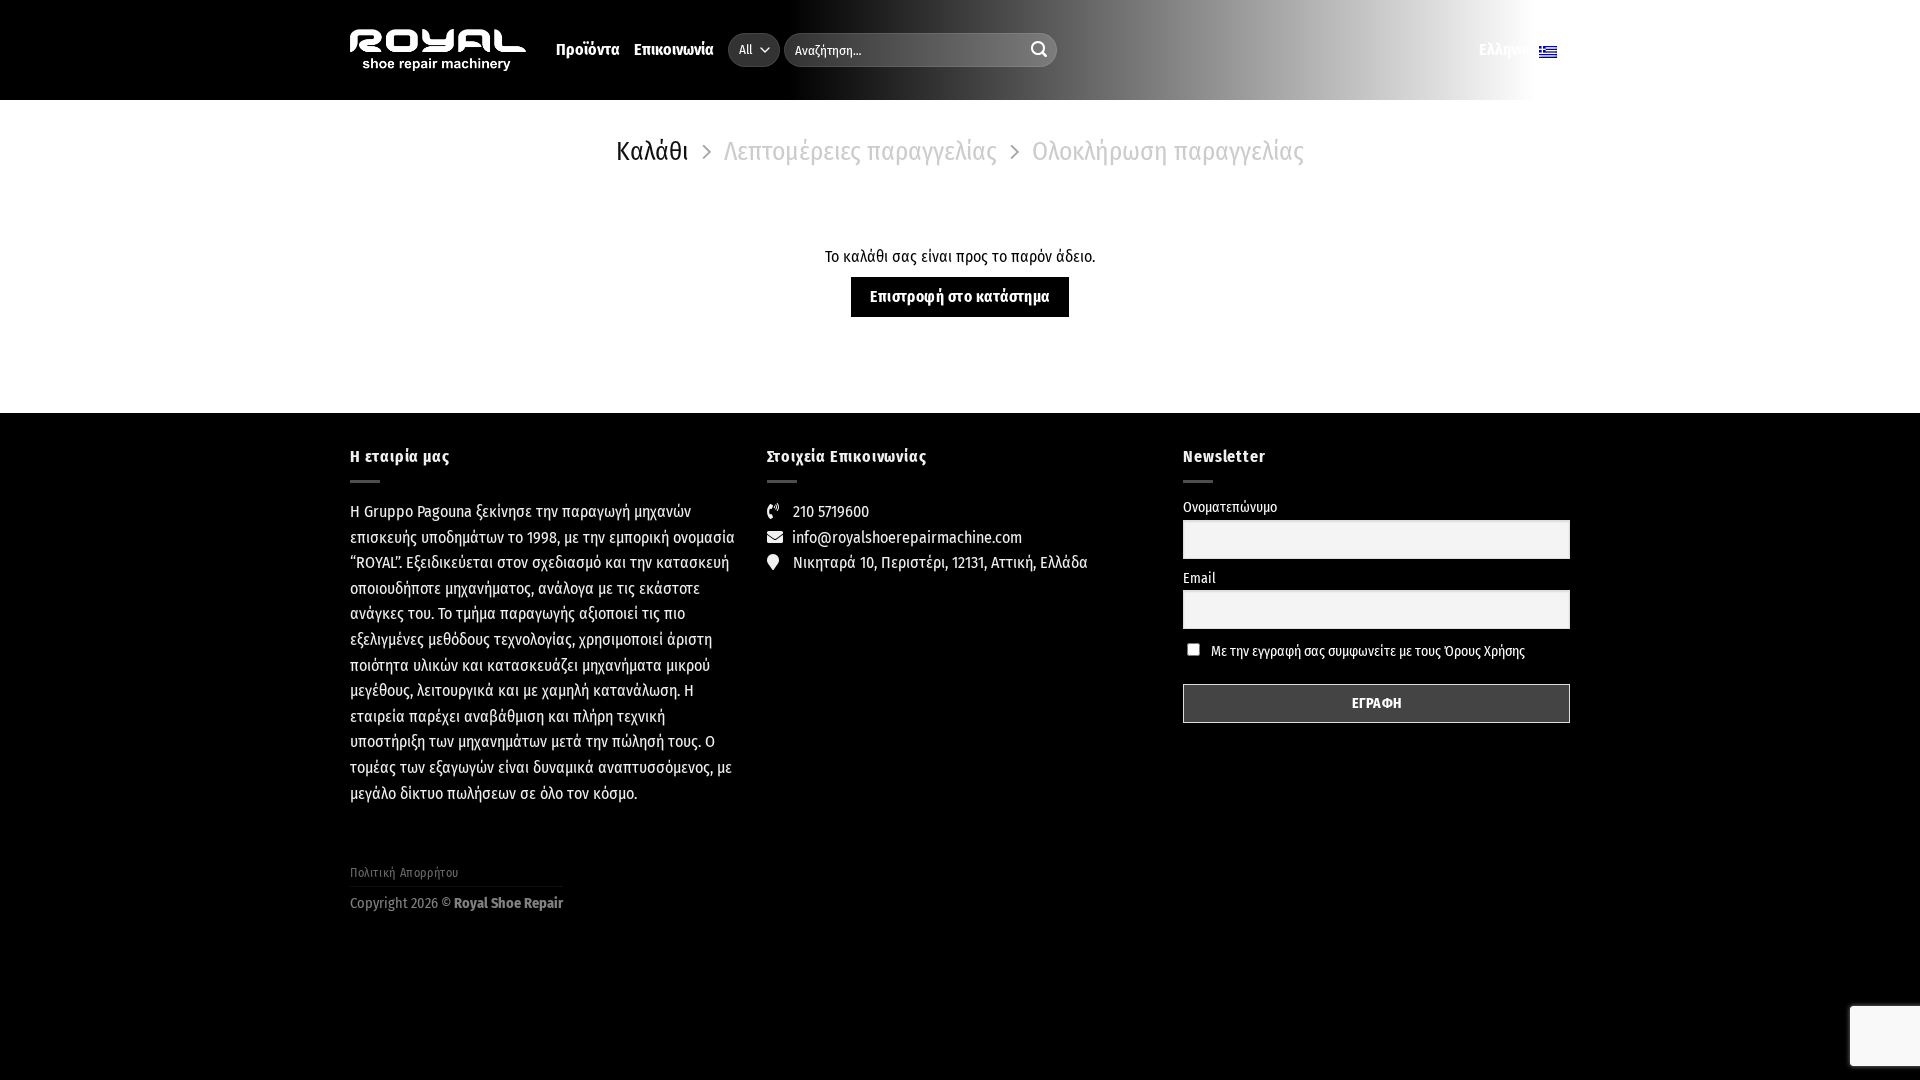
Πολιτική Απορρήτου (404, 873)
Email (1199, 578)
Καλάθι (652, 152)
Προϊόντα (588, 49)
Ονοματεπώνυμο (1230, 507)
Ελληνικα (1509, 49)
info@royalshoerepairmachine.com (907, 537)
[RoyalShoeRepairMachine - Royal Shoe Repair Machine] (438, 50)
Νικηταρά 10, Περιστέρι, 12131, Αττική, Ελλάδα (940, 562)
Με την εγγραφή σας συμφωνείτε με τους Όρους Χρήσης (1366, 651)
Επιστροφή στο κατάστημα (960, 296)
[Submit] (1039, 50)
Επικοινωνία (674, 49)
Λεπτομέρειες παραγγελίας (860, 152)
